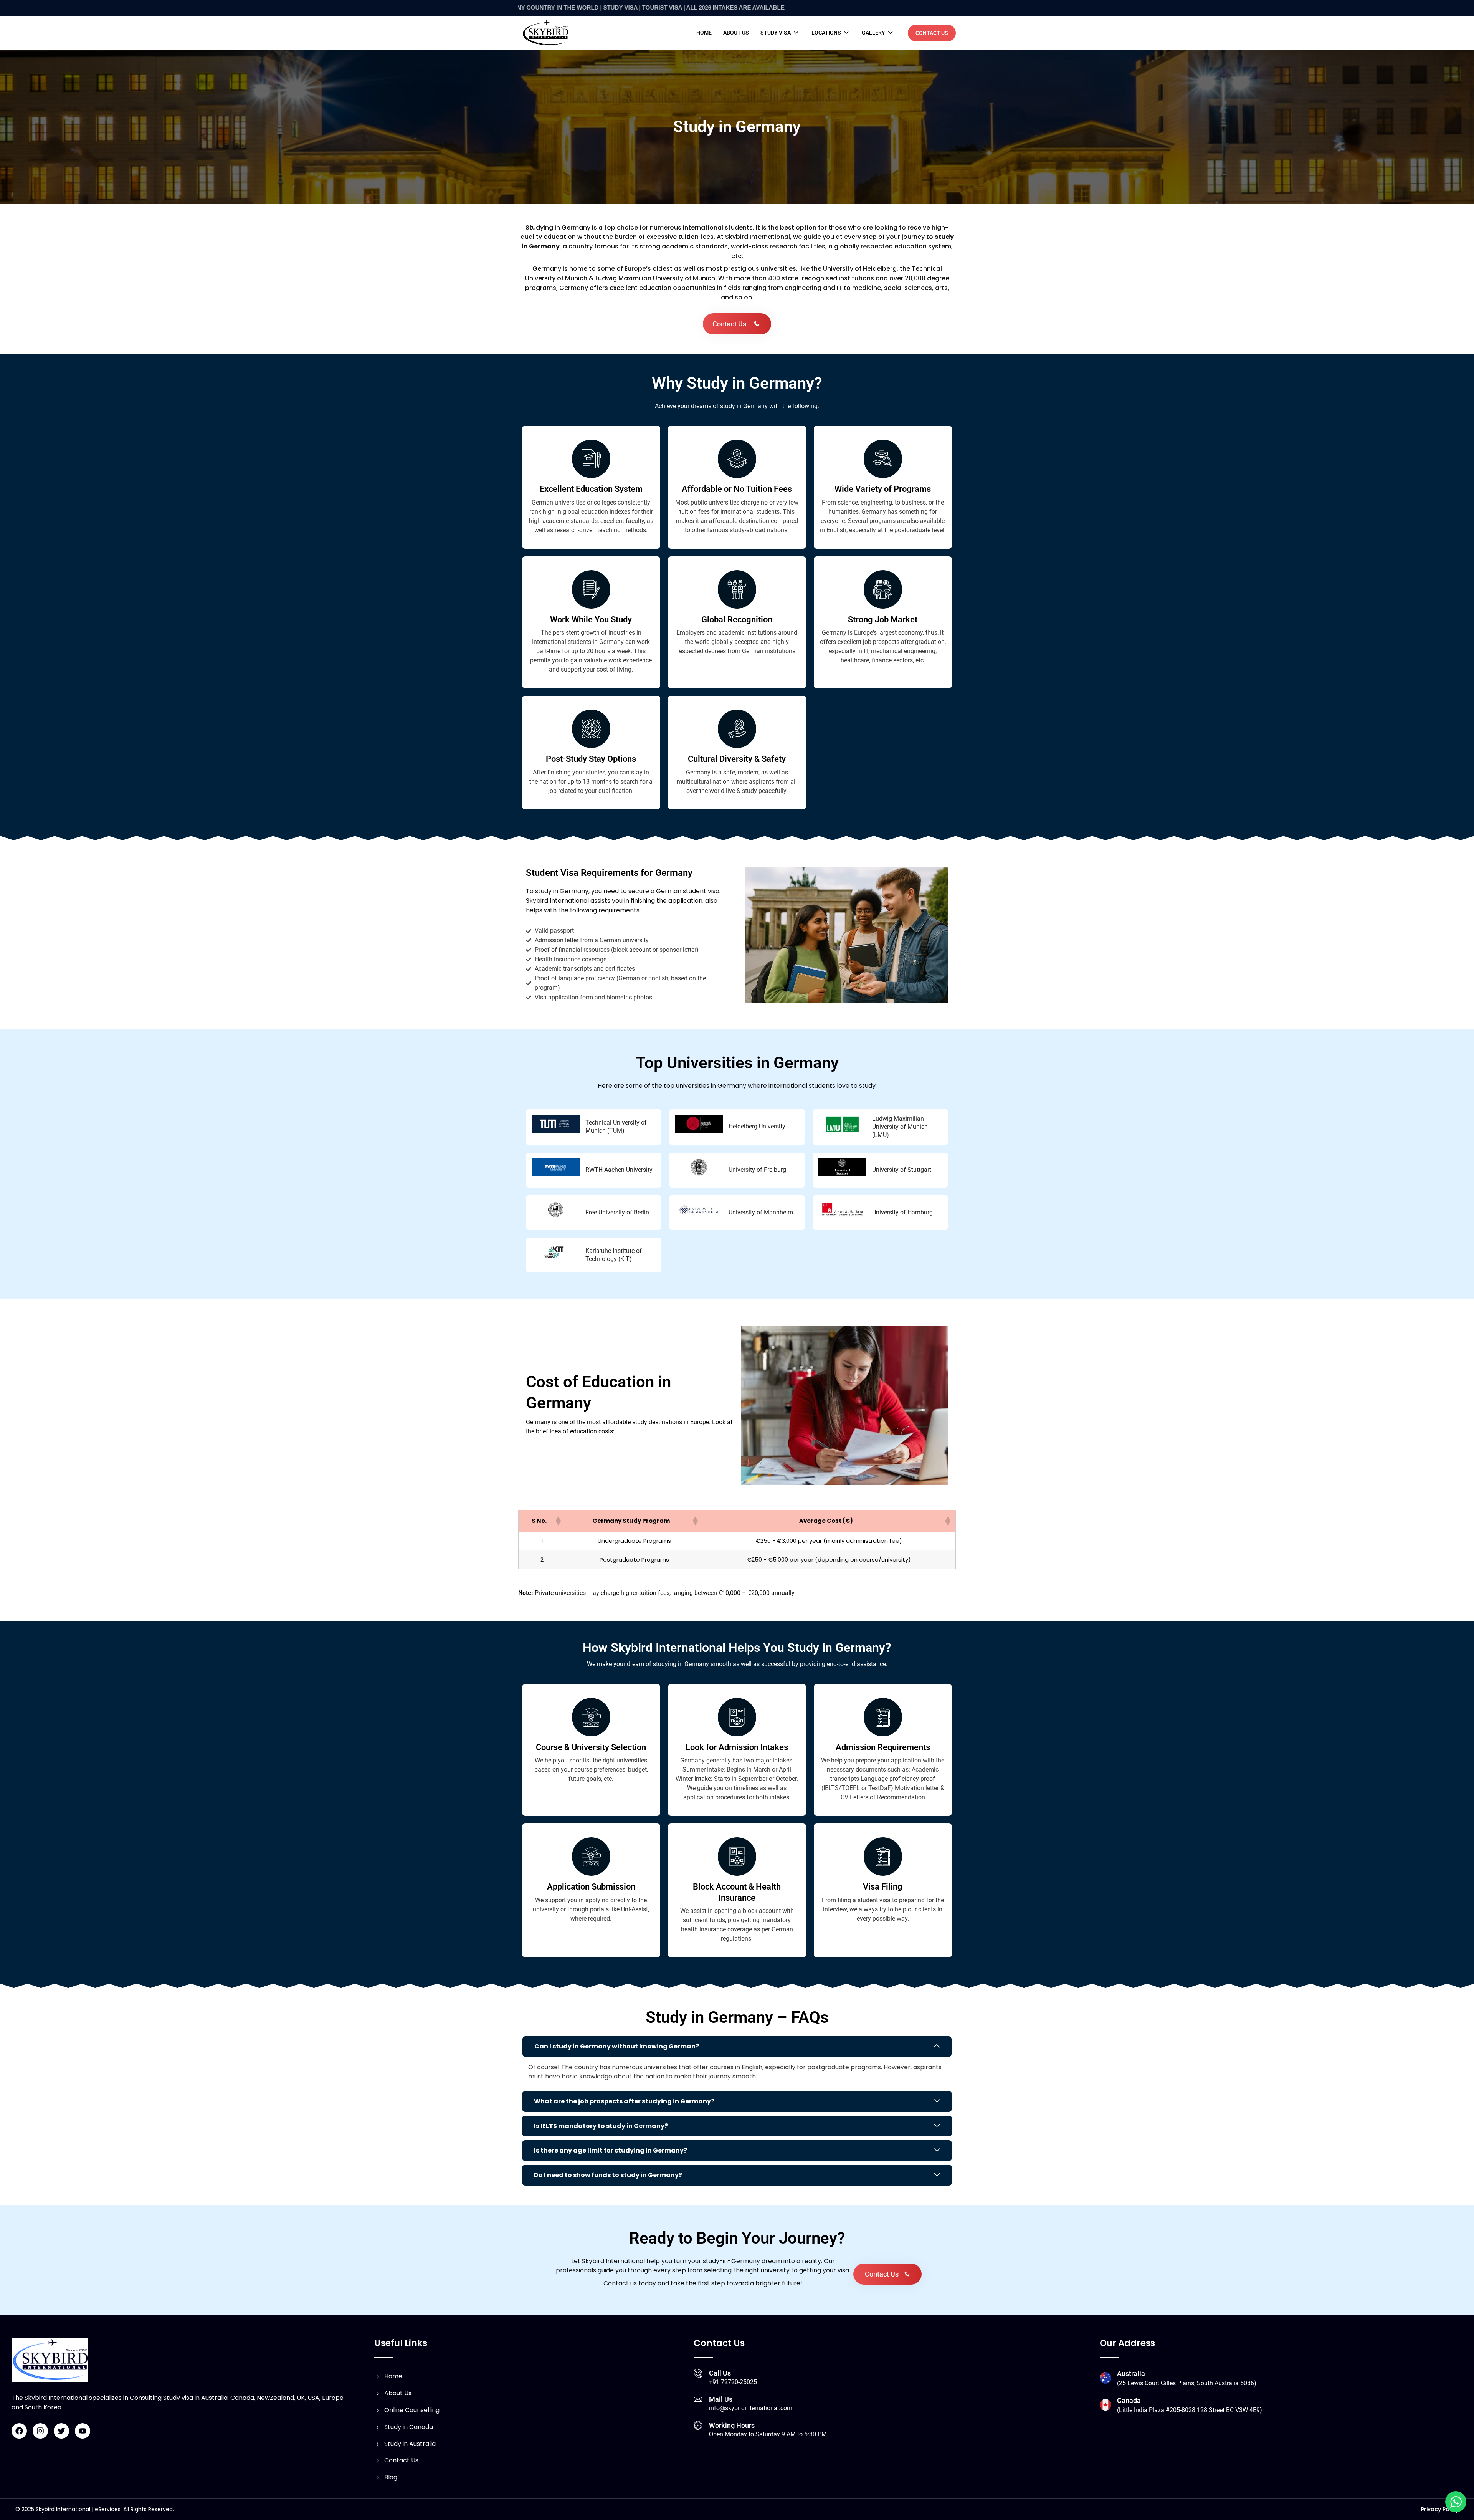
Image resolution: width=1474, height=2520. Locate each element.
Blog (391, 2477)
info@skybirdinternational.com (751, 2408)
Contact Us (401, 2460)
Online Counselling (412, 2410)
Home (704, 33)
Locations (826, 33)
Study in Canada (409, 2427)
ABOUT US (736, 33)
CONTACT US (932, 33)
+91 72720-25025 (733, 2382)
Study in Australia (410, 2444)
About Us (398, 2393)
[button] (780, 33)
